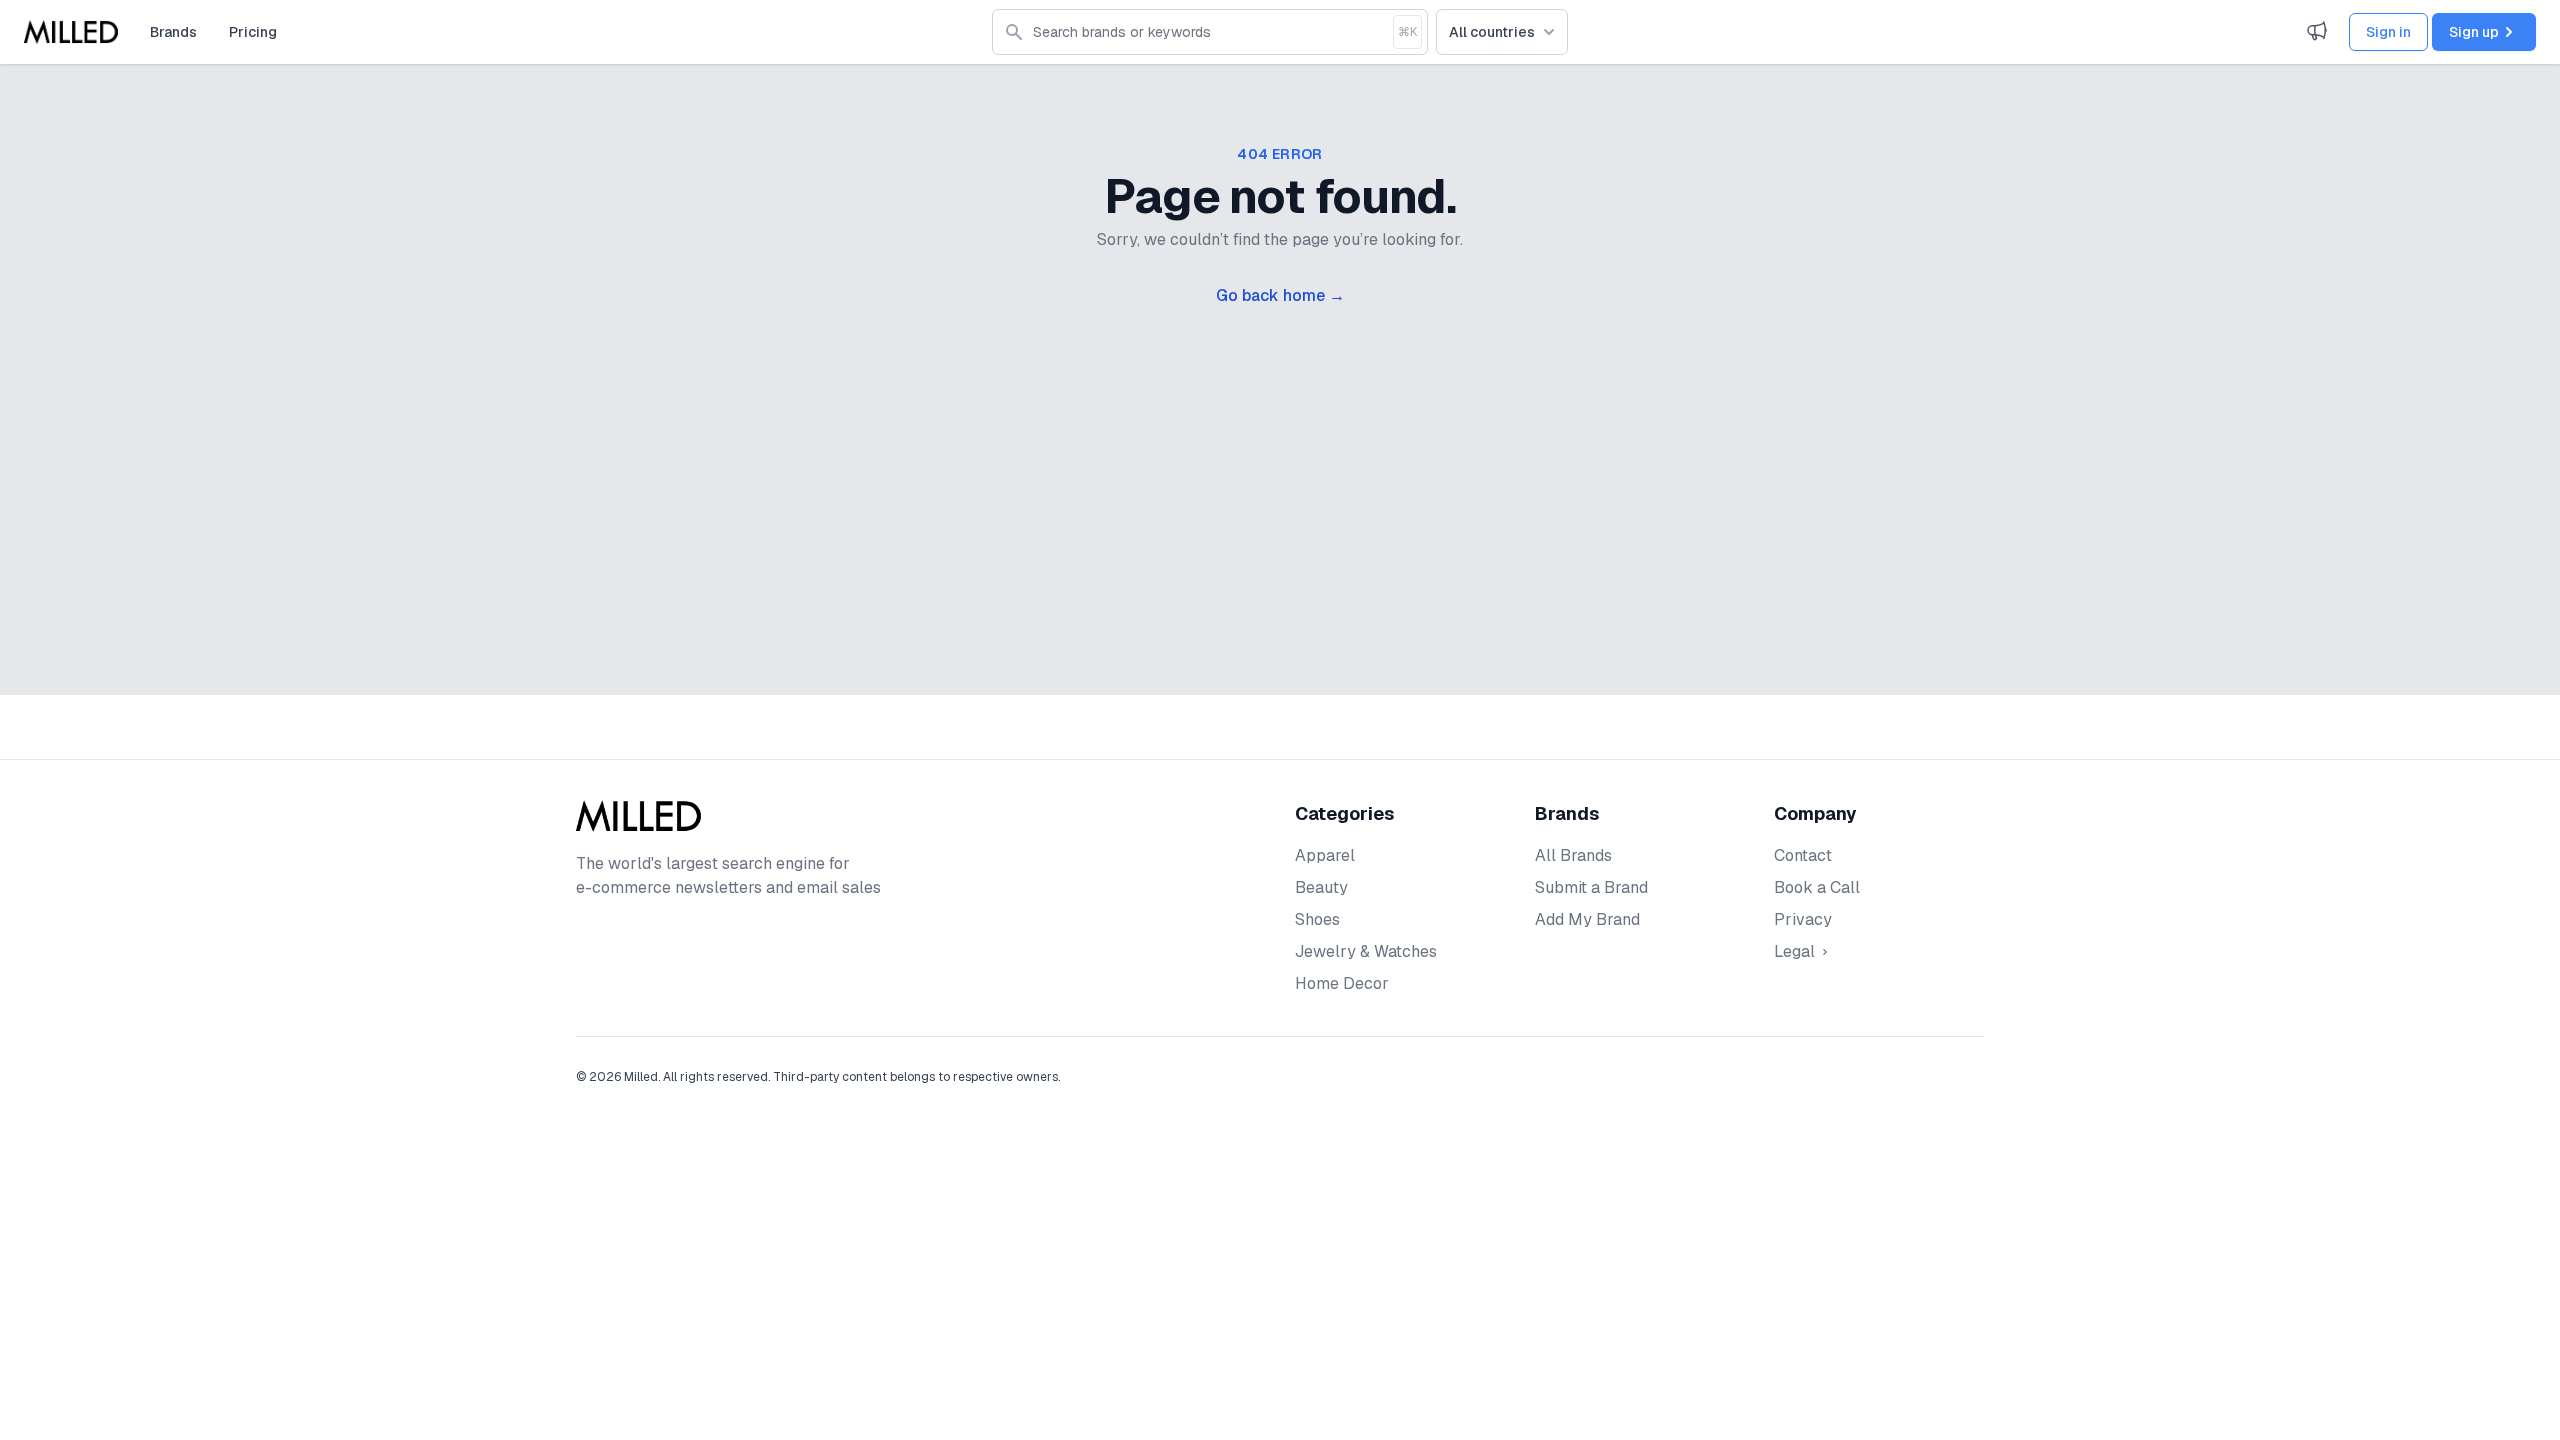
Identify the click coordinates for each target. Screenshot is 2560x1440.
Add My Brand (1587, 919)
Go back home (1280, 295)
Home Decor (1342, 983)
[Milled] (71, 32)
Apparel (1325, 855)
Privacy (1803, 919)
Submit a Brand (1591, 887)
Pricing (253, 32)
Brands (173, 32)
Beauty (1321, 887)
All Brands (1573, 855)
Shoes (1317, 919)
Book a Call (1817, 887)
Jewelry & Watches (1366, 951)
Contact (1803, 855)
